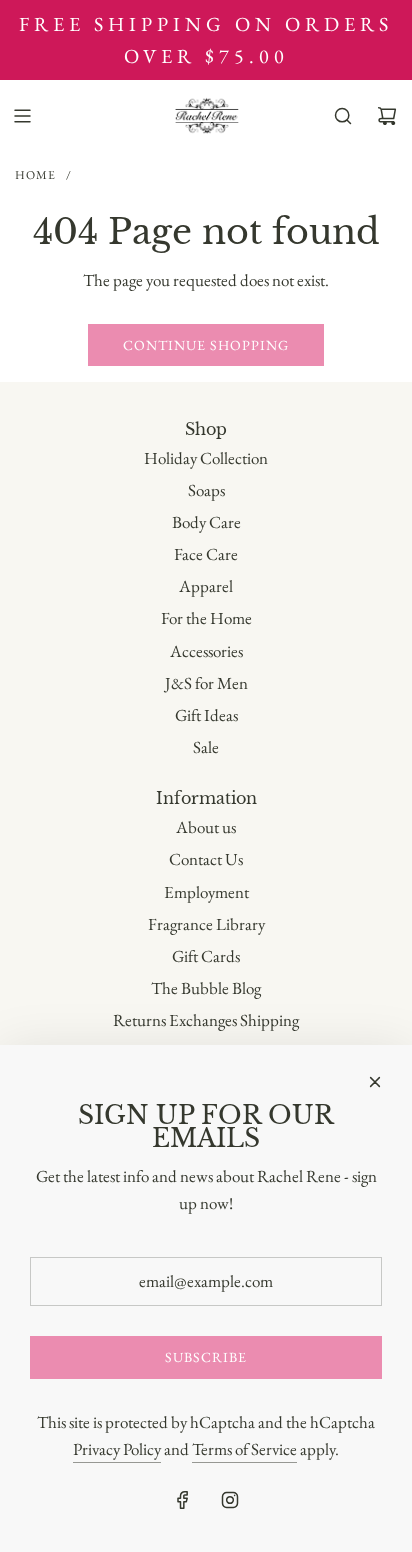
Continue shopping (206, 345)
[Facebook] (183, 1500)
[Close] (375, 1082)
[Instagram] (230, 1500)
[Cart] (387, 116)
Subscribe (206, 1357)
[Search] (343, 116)
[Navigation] (22, 116)
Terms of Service (244, 1449)
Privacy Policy (117, 1449)
